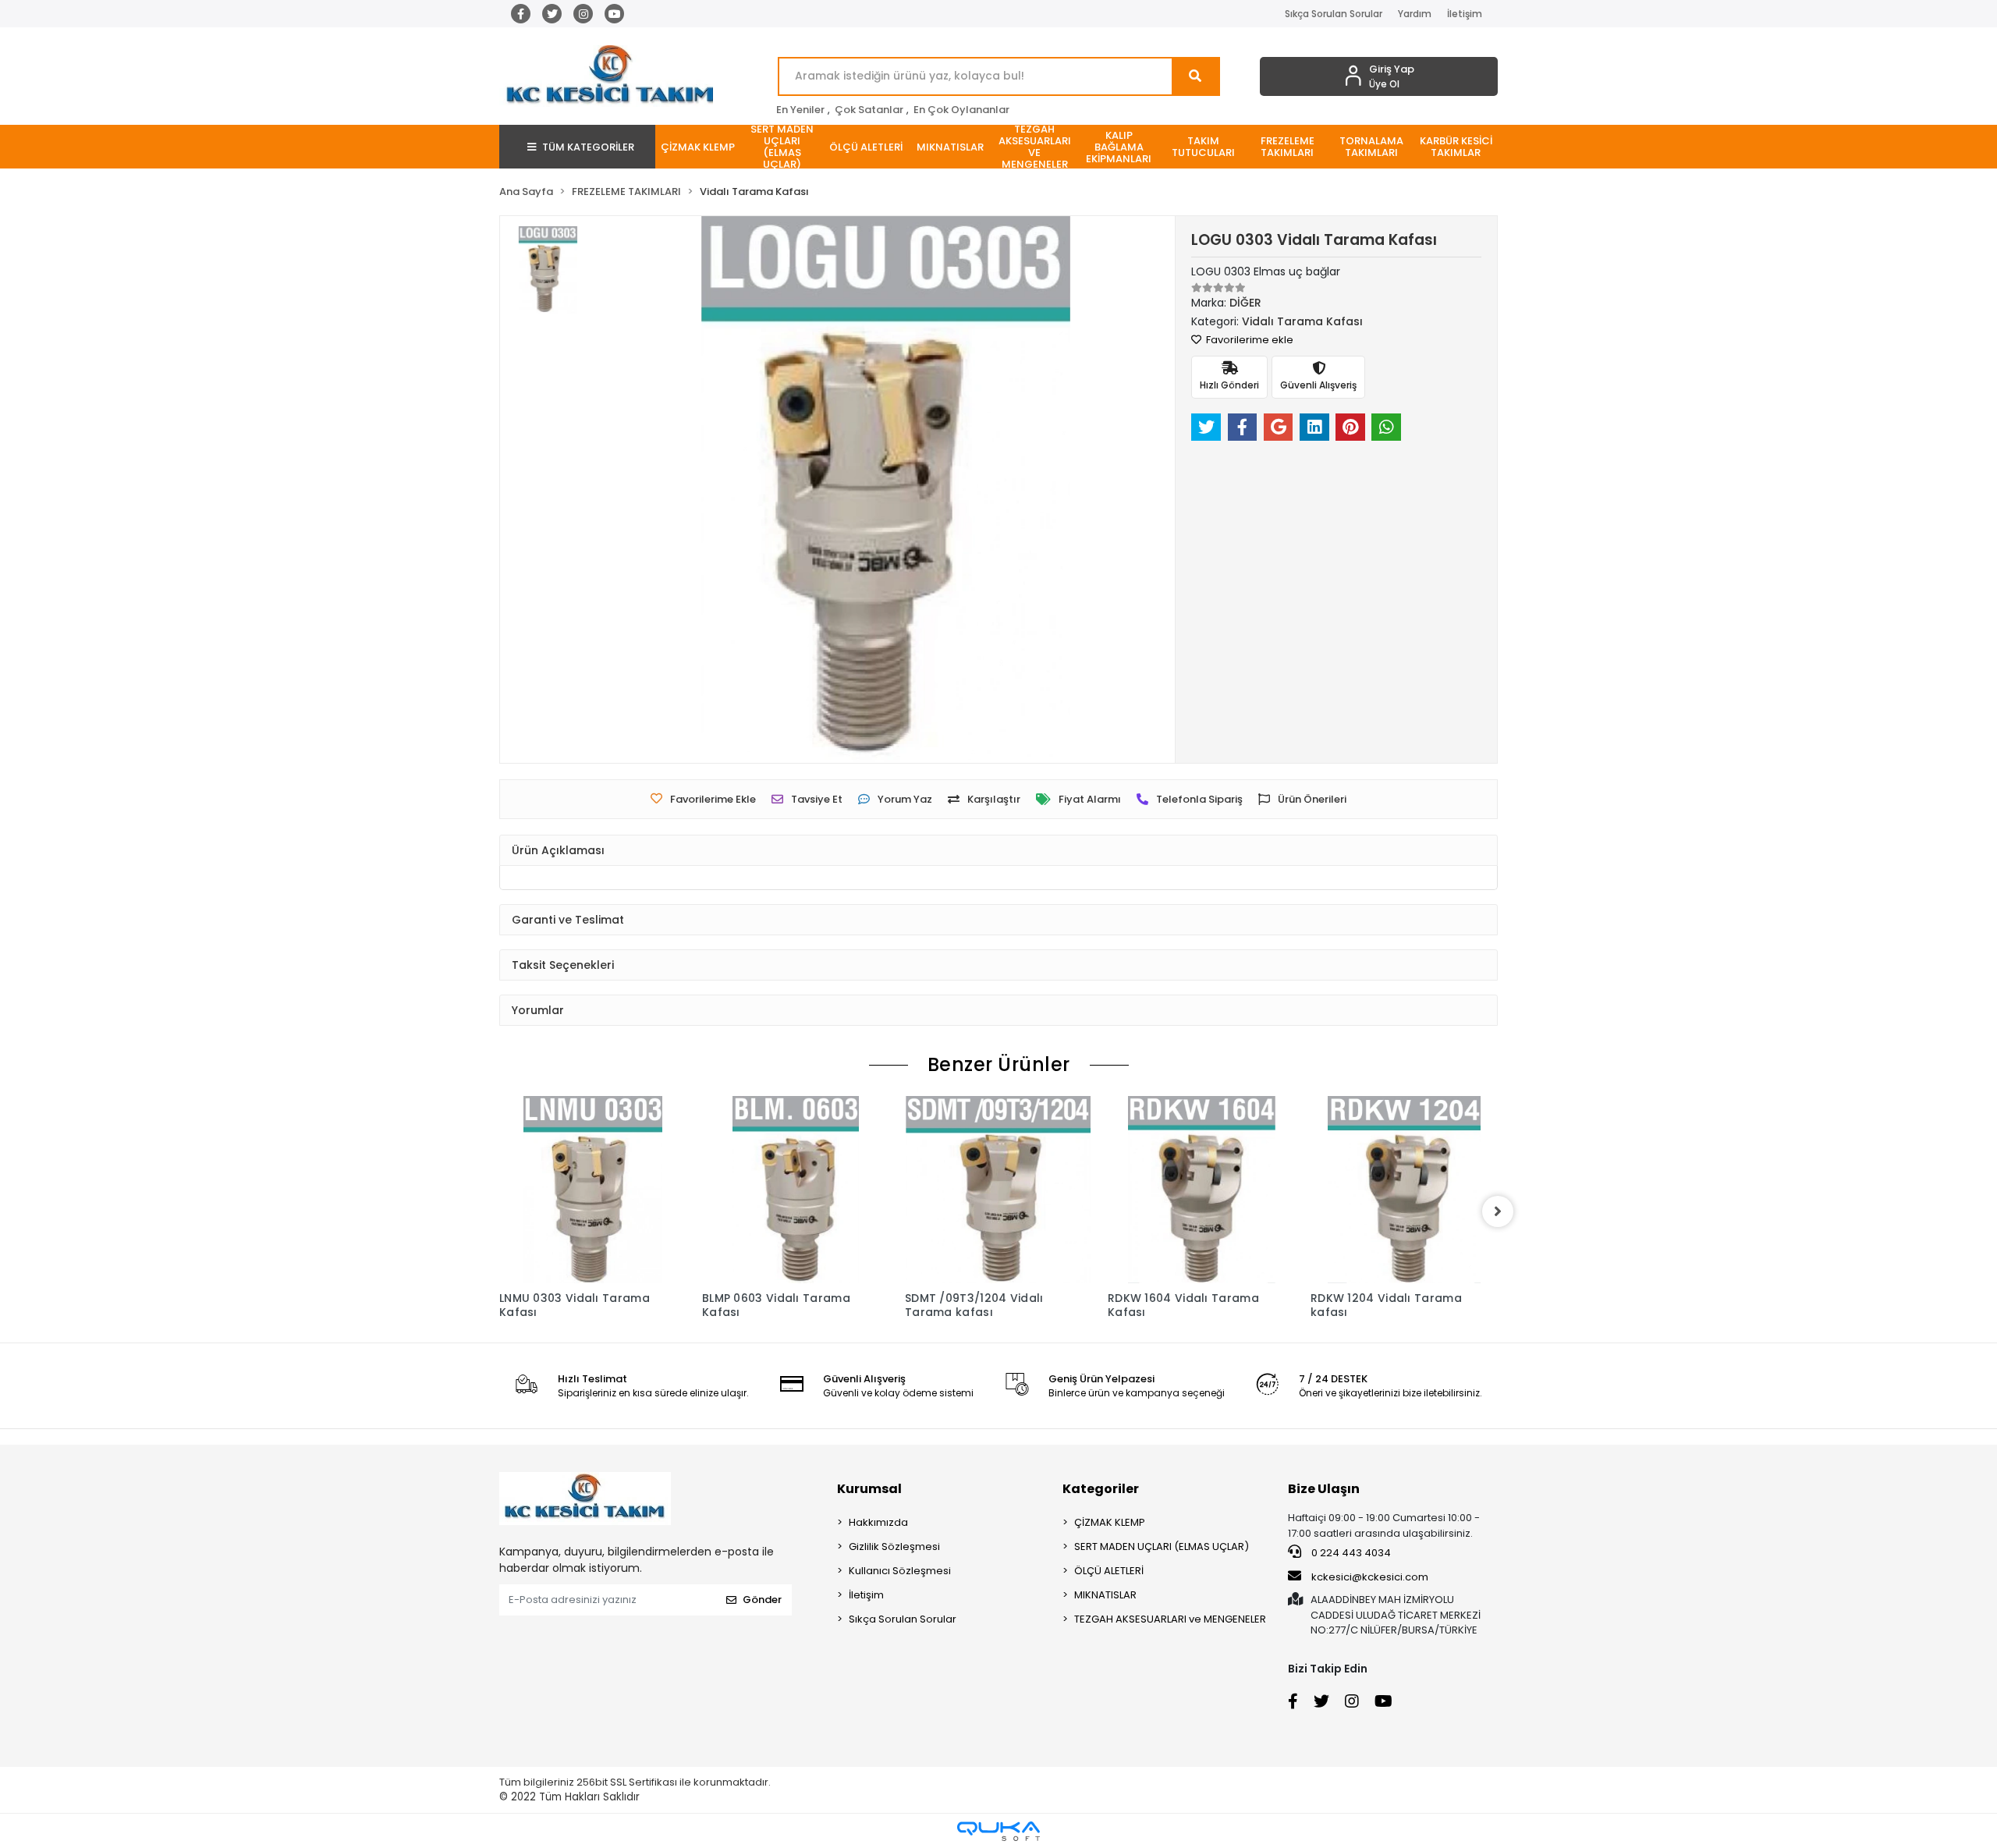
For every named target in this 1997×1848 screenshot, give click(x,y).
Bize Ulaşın (1324, 1489)
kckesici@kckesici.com (1370, 1577)
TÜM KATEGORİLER (588, 147)
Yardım (1415, 14)
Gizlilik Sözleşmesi (894, 1547)
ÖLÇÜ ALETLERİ (1109, 1571)
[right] (1498, 1211)
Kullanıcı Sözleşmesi (900, 1571)
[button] (697, 147)
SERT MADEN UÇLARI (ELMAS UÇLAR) (1162, 1547)
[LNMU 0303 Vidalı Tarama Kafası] (593, 1190)
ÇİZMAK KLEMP (1110, 1522)
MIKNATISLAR (1105, 1595)
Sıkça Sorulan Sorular (1334, 14)
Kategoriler (1101, 1489)
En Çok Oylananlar (961, 110)
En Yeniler (800, 110)
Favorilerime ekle (1249, 340)
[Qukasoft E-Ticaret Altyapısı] (998, 1831)
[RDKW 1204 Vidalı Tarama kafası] (1404, 1190)
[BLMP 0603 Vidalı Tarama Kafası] (796, 1190)
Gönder (762, 1600)
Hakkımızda (878, 1522)
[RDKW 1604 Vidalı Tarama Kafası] (1201, 1190)
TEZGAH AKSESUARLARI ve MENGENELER (1170, 1619)
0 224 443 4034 (1350, 1553)
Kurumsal (869, 1489)
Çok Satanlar (869, 110)
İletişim (1465, 14)
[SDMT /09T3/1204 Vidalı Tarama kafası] (998, 1190)
